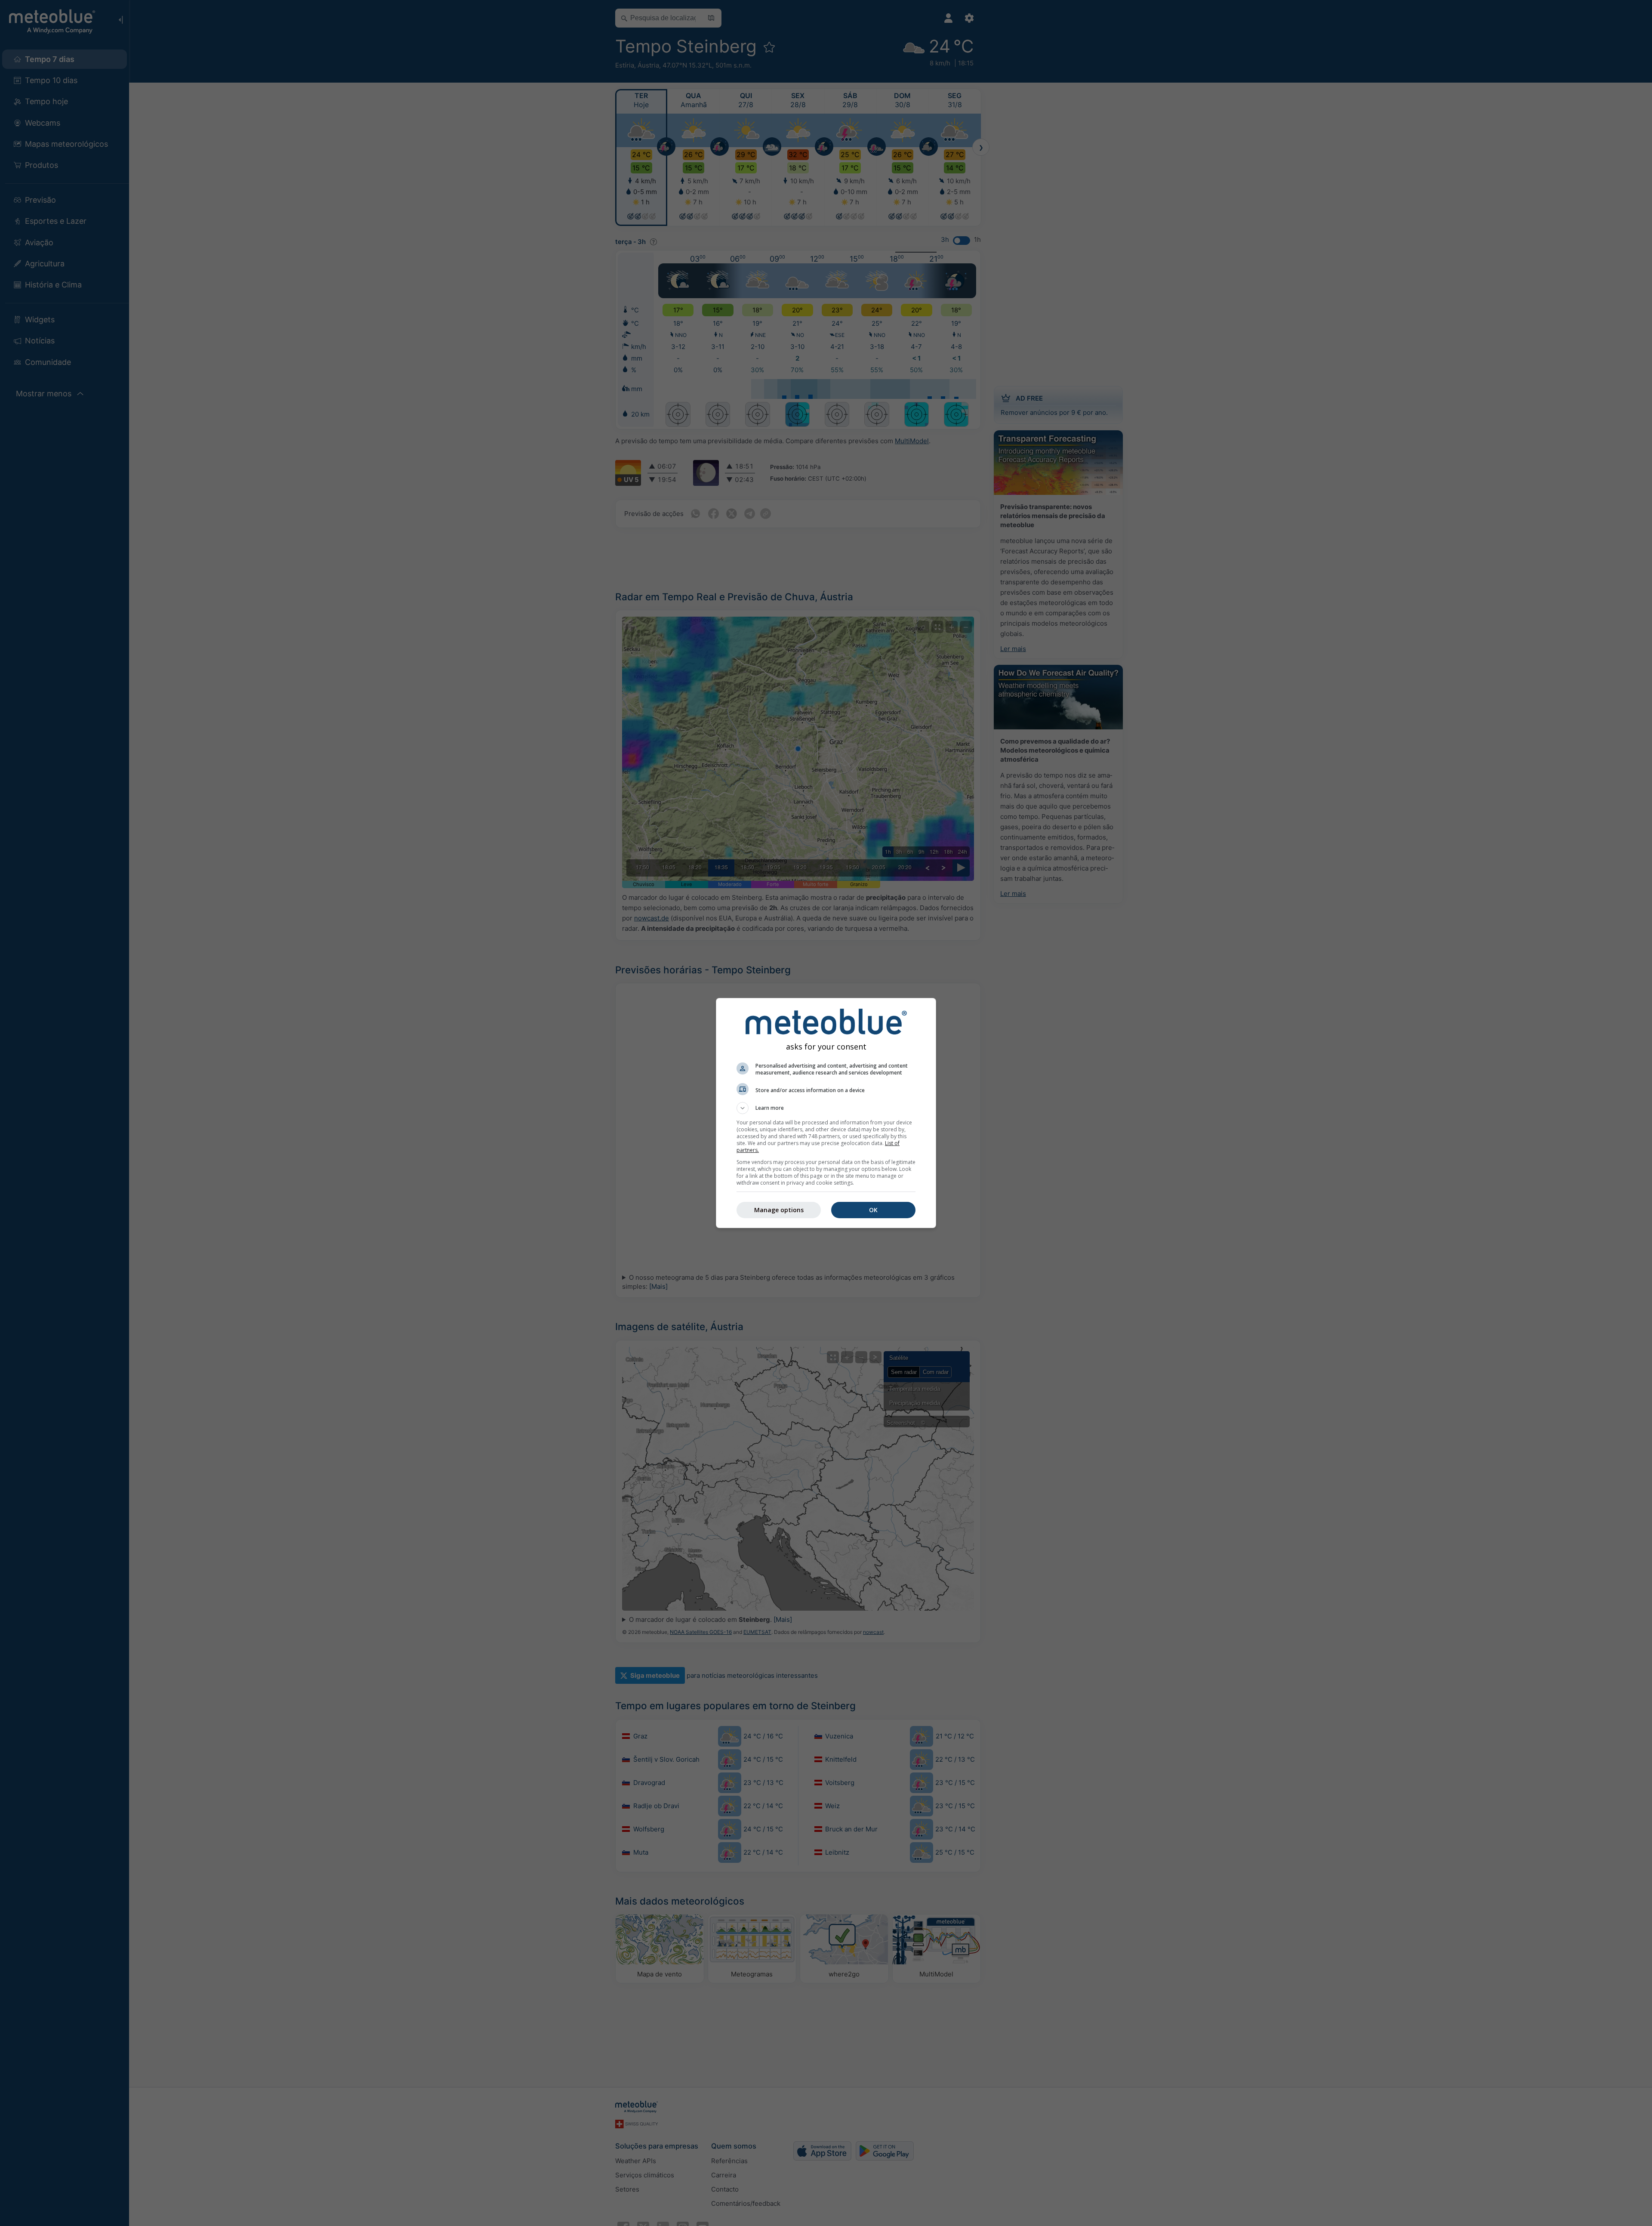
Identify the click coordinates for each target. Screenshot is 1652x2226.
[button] (826, 1108)
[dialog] (826, 1113)
